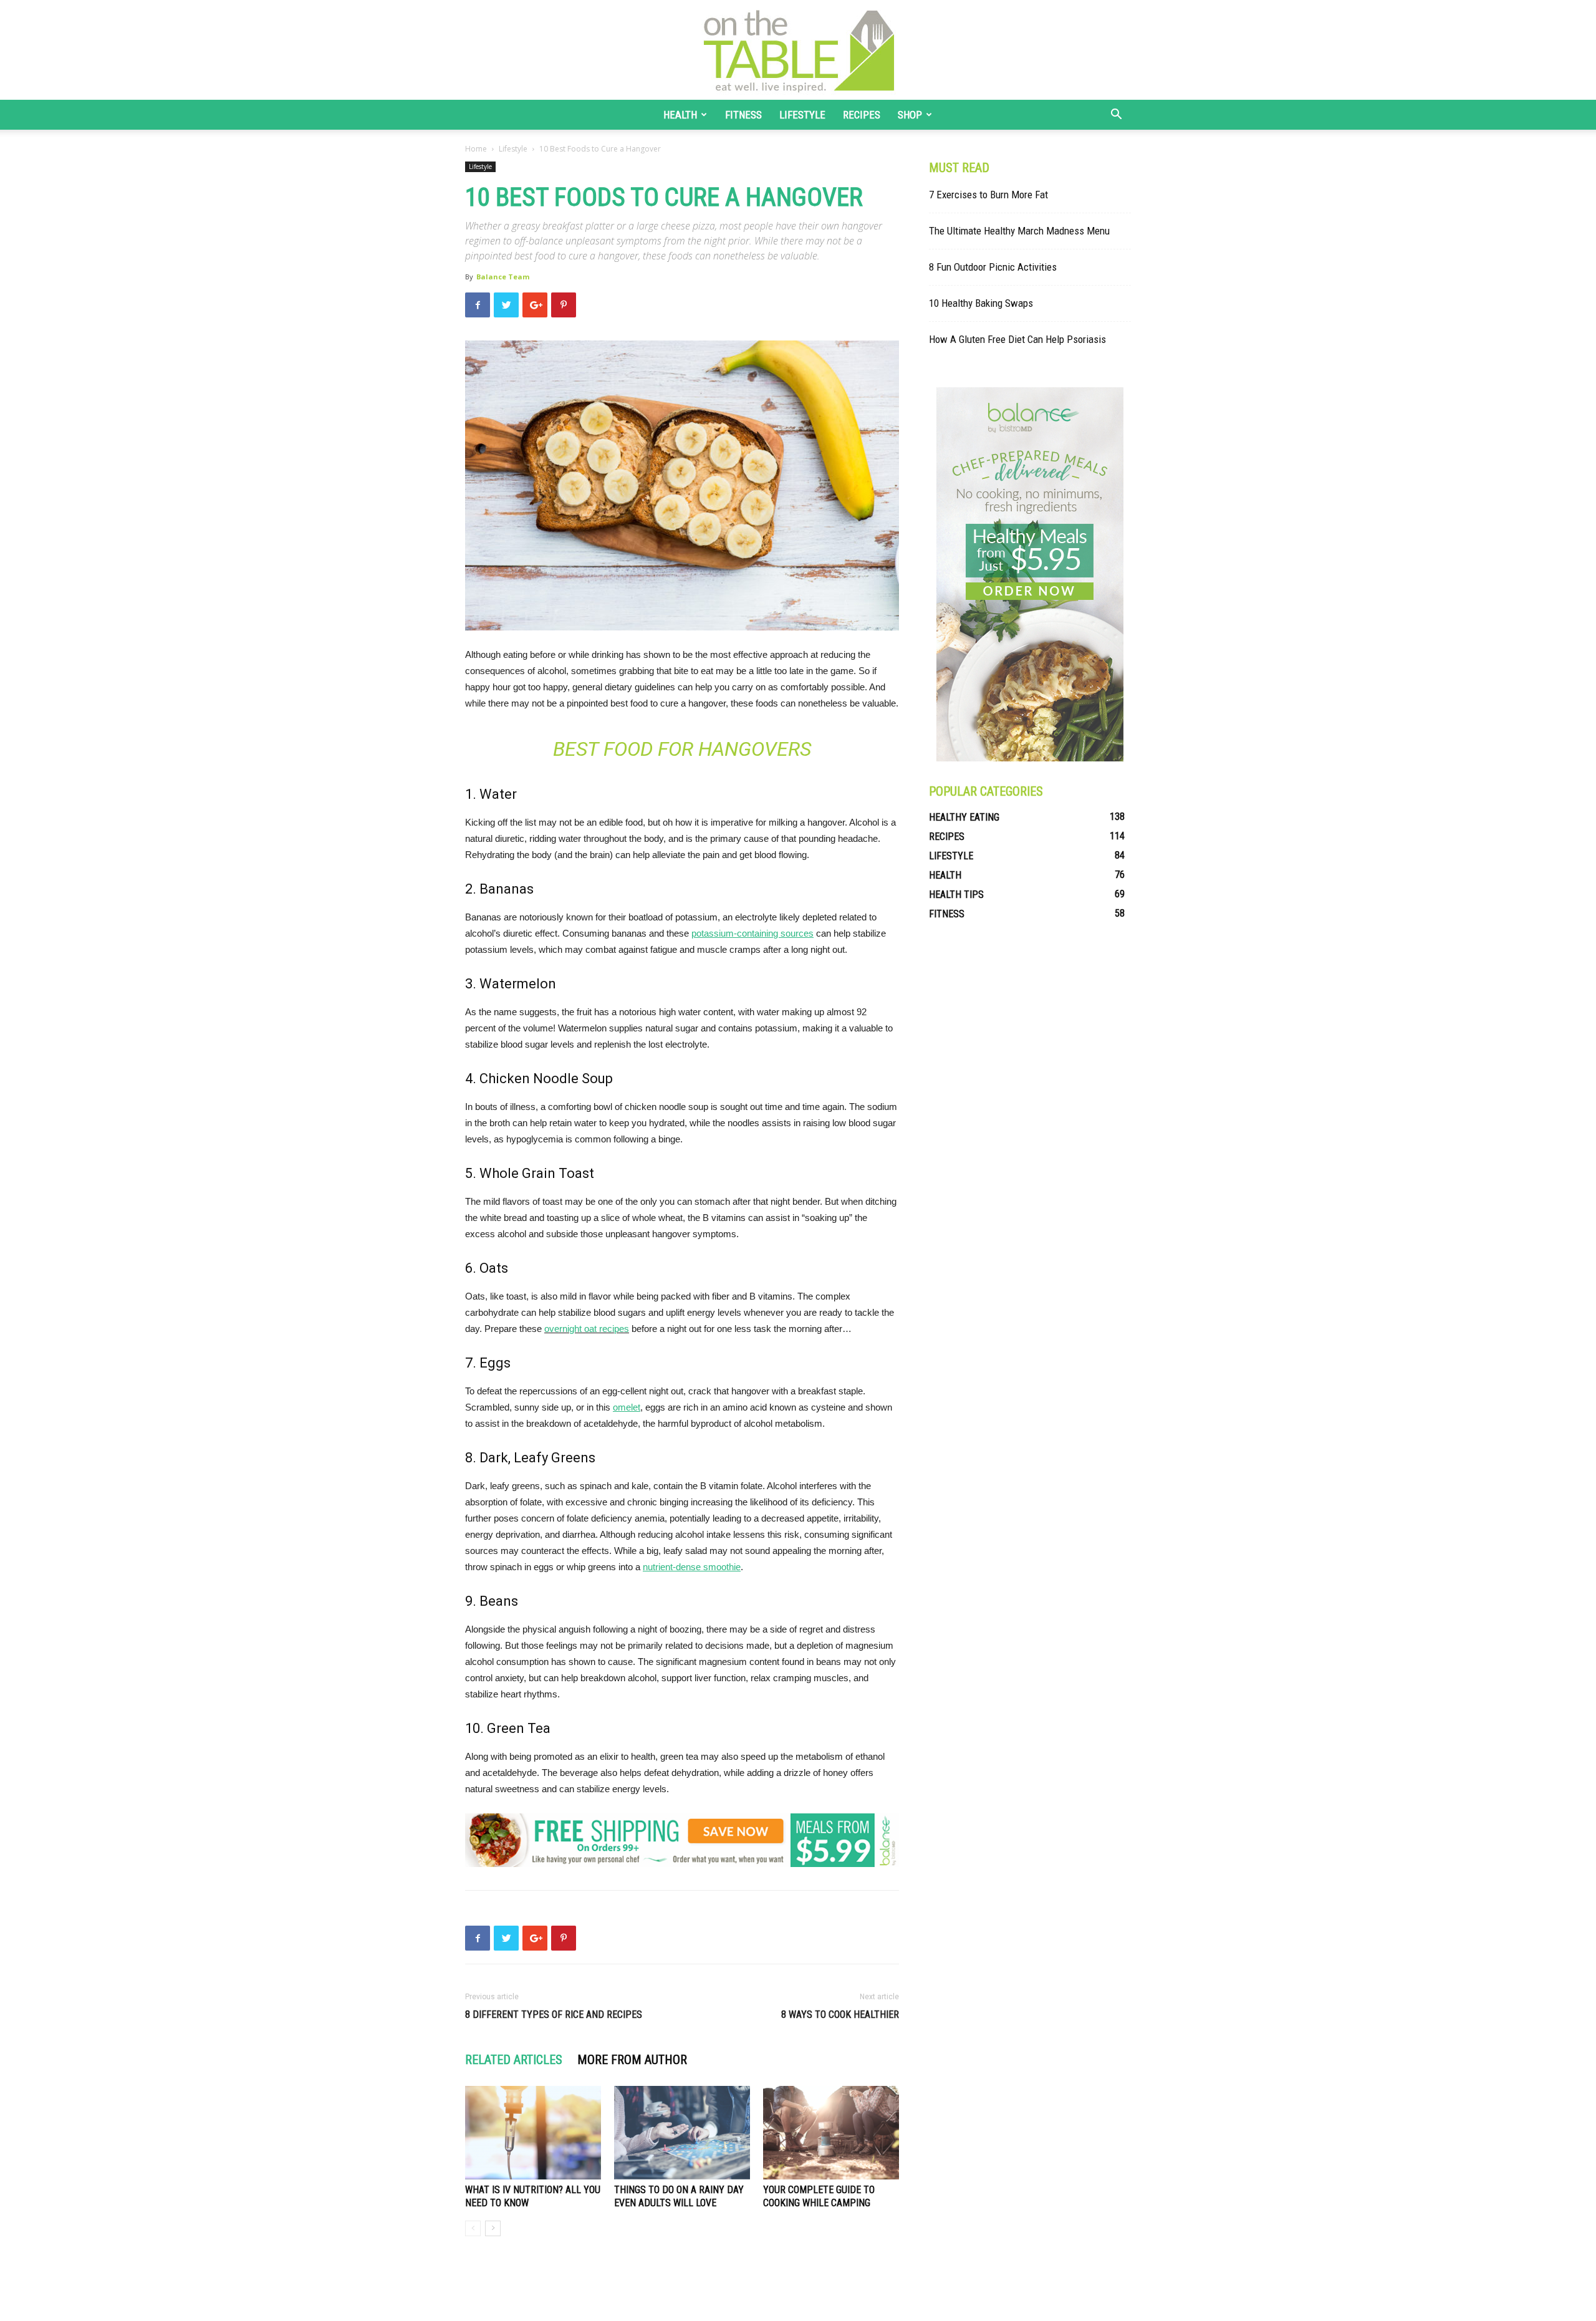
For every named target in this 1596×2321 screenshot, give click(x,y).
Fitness (743, 115)
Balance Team (503, 277)
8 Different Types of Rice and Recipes (554, 2015)
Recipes (862, 115)
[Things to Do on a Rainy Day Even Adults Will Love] (682, 2133)
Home (476, 149)
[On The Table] (798, 50)
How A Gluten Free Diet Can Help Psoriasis (1017, 339)
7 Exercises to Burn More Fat (988, 195)
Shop (910, 115)
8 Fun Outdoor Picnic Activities (993, 267)
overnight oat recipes (587, 1329)
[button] (1116, 116)
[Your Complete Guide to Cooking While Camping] (831, 2133)
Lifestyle (802, 115)
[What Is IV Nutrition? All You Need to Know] (533, 2133)
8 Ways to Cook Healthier (840, 2015)
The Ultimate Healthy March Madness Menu (1019, 231)
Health (680, 115)
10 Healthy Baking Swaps (981, 303)
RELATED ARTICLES (514, 2060)
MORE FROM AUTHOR (632, 2060)
